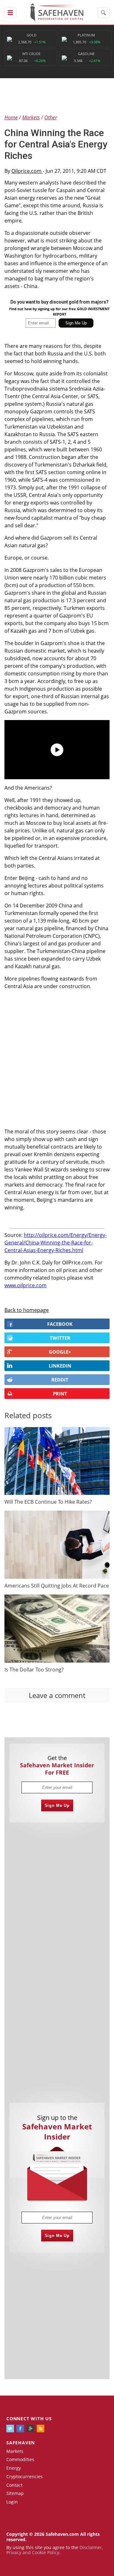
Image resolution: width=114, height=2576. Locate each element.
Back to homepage (27, 1310)
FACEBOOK (60, 1324)
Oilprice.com (27, 171)
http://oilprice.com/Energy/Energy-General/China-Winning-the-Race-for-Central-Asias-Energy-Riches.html (56, 1243)
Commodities (20, 2459)
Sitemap (15, 2493)
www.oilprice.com (25, 1285)
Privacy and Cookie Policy (33, 2552)
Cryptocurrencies (25, 2476)
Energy (14, 2468)
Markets (15, 2451)
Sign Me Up (57, 1805)
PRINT (60, 1394)
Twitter (60, 1338)
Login (12, 2502)
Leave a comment (57, 1695)
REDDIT (60, 1380)
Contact (14, 2485)
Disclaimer (91, 2547)
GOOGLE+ (60, 1352)
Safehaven (21, 2443)
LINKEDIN (60, 1366)
